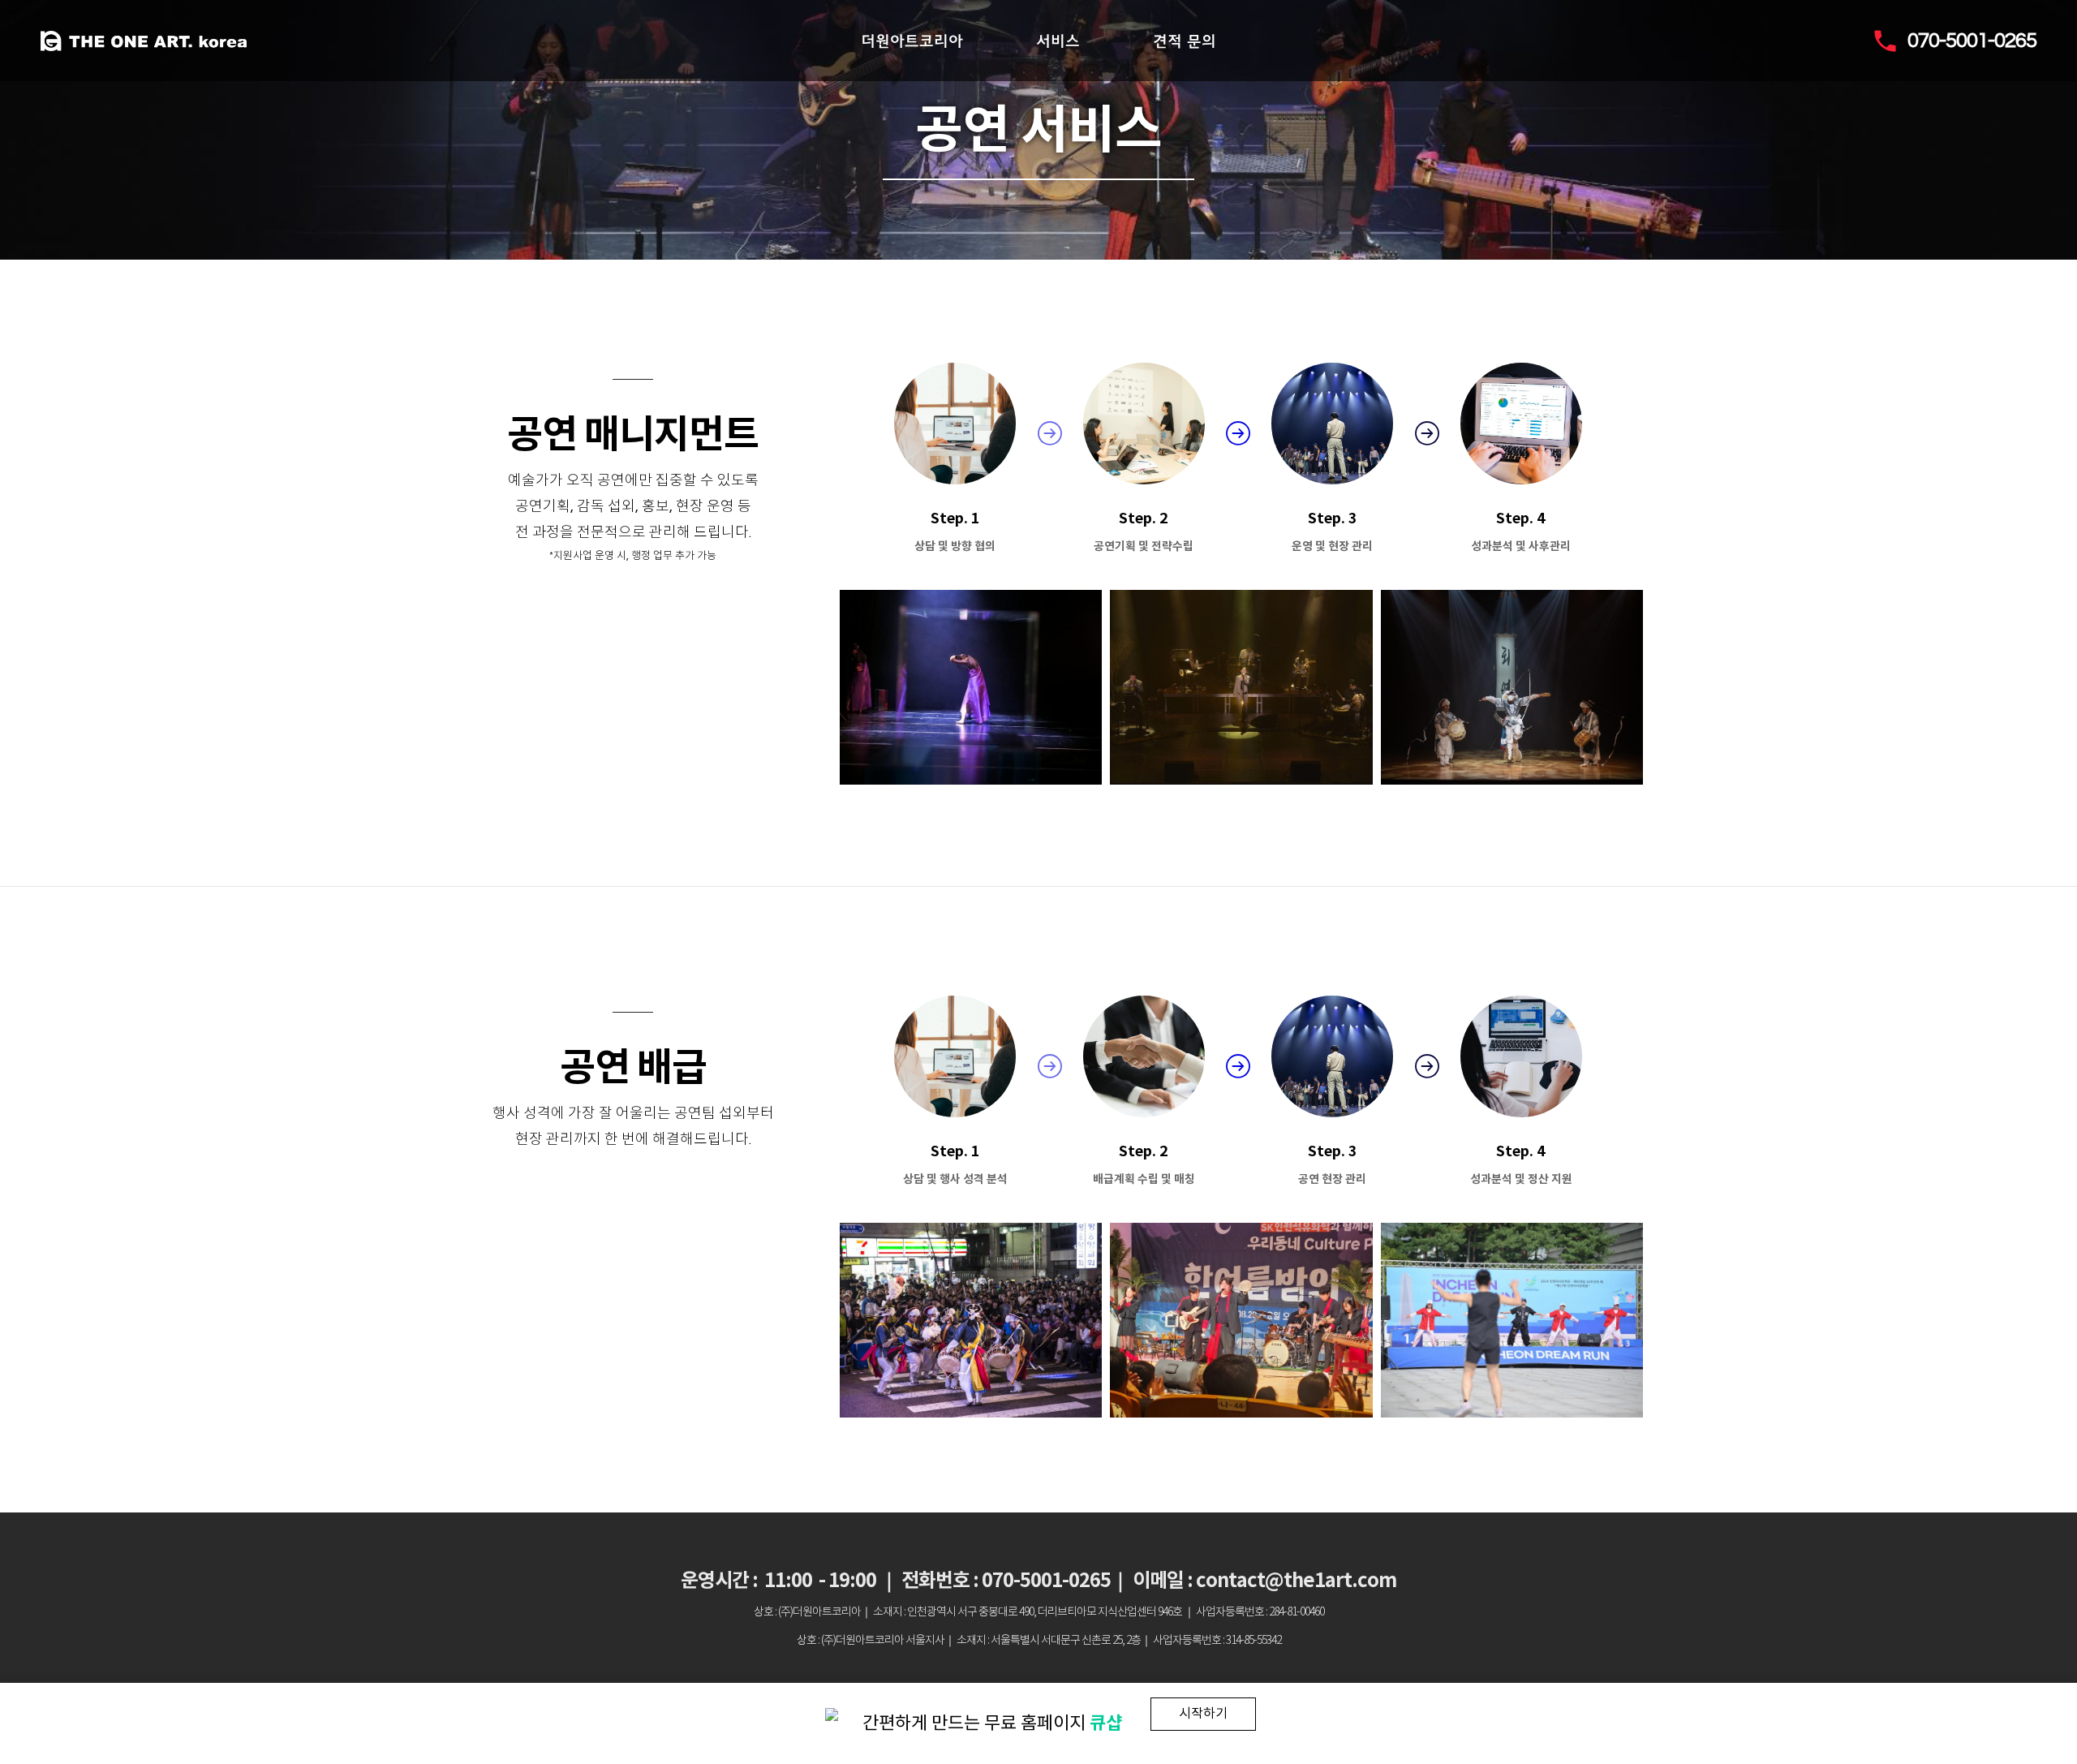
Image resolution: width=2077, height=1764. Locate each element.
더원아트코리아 (912, 41)
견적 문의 (1185, 41)
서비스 (1058, 41)
